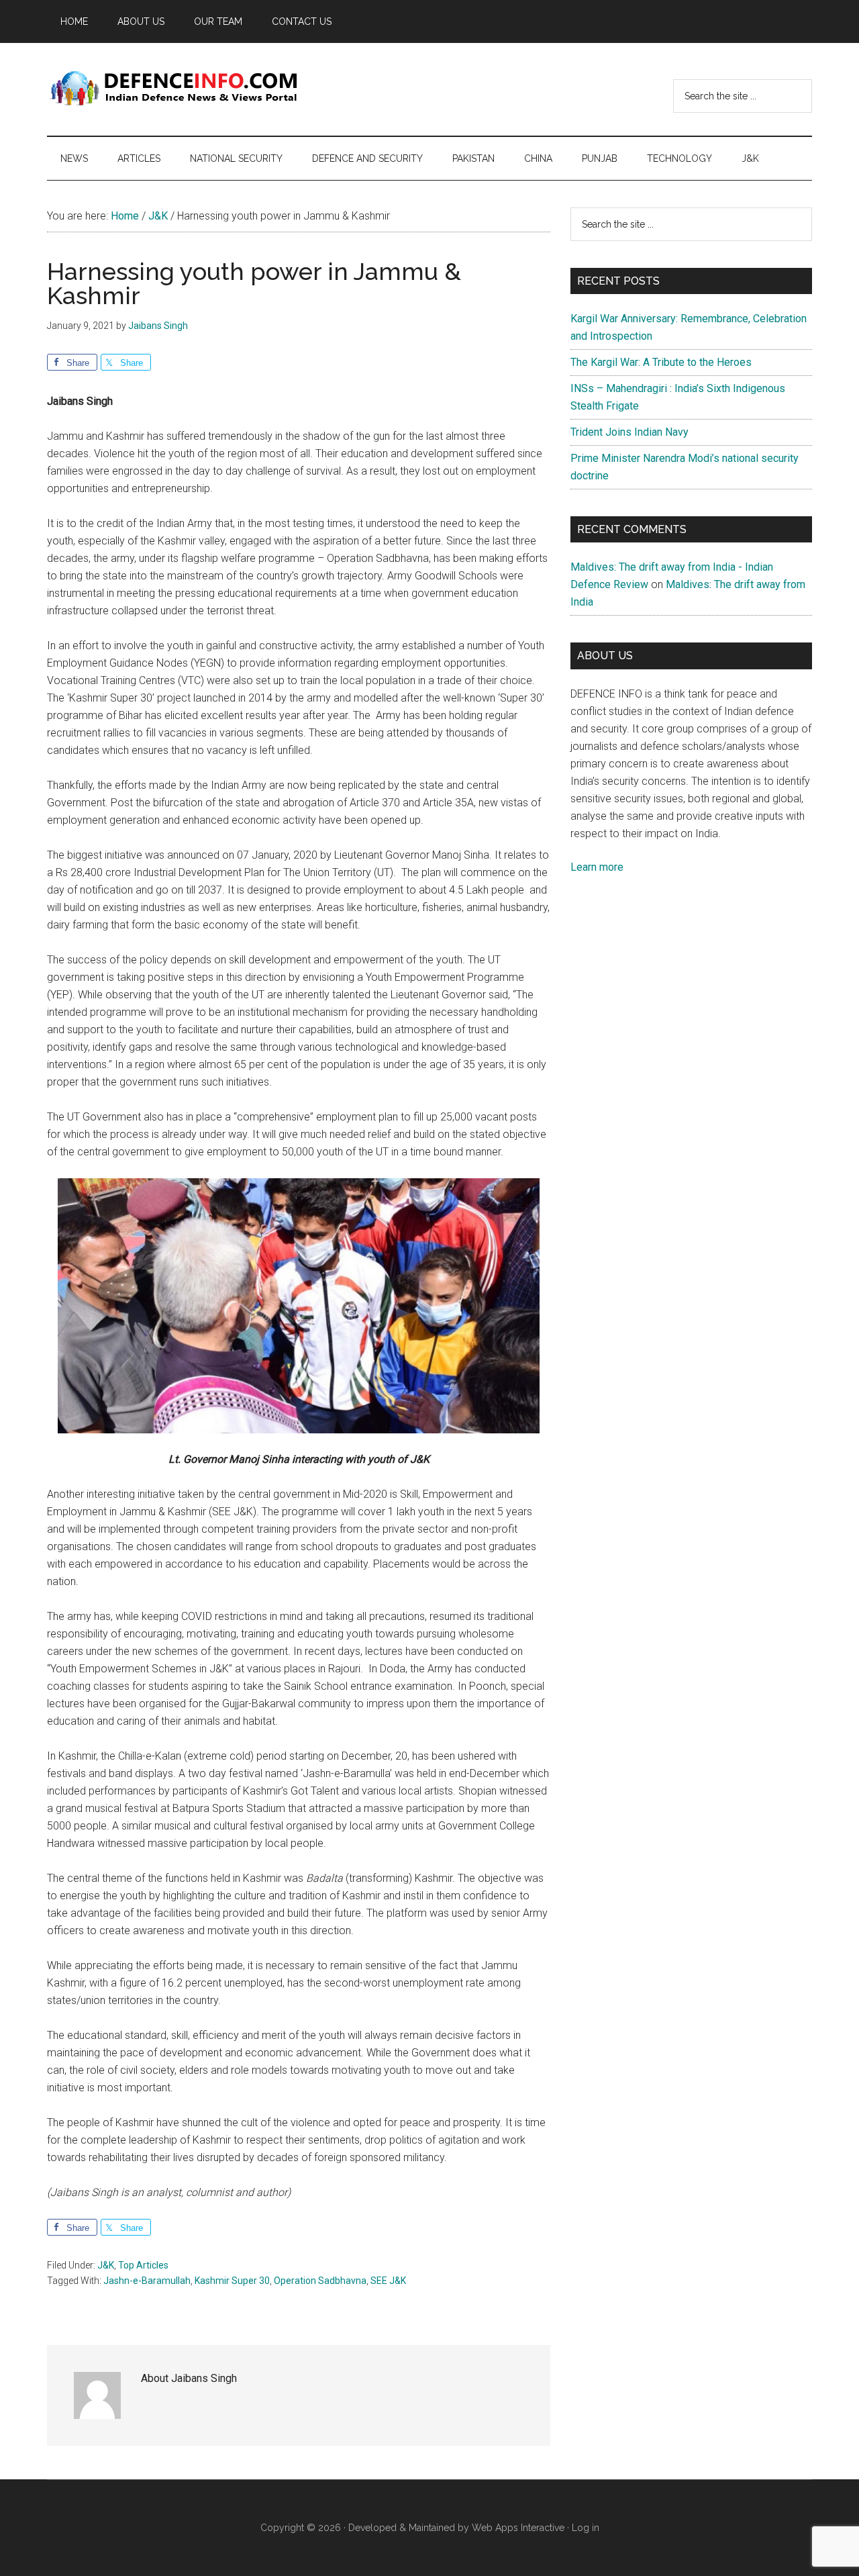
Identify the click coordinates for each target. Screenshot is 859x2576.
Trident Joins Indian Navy (629, 432)
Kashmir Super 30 (232, 2281)
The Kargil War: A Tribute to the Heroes (661, 362)
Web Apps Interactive (518, 2528)
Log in (586, 2528)
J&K (106, 2265)
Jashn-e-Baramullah (147, 2281)
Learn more (597, 867)
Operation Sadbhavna (320, 2281)
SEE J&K (388, 2281)
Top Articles (143, 2265)
